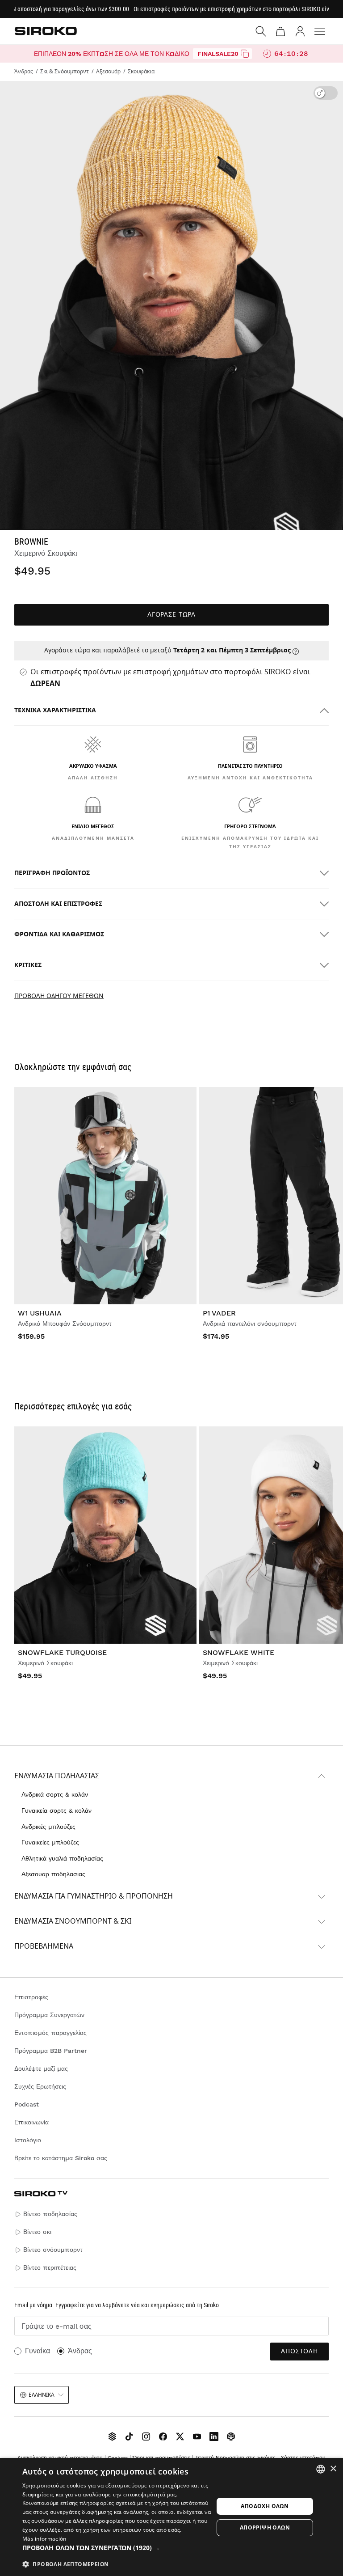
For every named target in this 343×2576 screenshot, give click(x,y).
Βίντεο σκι (37, 2232)
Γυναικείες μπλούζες (50, 1842)
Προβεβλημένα (44, 1946)
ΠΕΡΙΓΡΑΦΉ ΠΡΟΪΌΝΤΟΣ (52, 873)
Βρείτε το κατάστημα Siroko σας (61, 2158)
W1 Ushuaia (40, 1313)
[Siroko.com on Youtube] (197, 2436)
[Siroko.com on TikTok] (129, 2436)
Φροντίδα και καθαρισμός (59, 934)
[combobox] (321, 2469)
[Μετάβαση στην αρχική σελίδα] (46, 31)
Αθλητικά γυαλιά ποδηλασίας (62, 1858)
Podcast (27, 2104)
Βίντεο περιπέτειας (50, 2267)
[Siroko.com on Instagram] (146, 2436)
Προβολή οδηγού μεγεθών (59, 996)
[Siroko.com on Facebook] (163, 2436)
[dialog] (171, 2517)
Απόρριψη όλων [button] (265, 2527)
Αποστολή (299, 2351)
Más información (44, 2539)
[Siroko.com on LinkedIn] (214, 2436)
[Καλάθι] (280, 31)
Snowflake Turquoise (62, 1652)
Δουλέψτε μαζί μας (41, 2068)
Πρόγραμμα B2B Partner (51, 2051)
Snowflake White (238, 1652)
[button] (118, 2548)
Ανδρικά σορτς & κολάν (55, 1794)
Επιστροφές (31, 1997)
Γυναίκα (38, 2351)
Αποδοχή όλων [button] (265, 2506)
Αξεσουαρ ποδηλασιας (53, 1874)
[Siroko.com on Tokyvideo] (231, 2436)
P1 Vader (219, 1313)
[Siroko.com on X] (180, 2436)
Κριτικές (28, 965)
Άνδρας (80, 2351)
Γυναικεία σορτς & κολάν (56, 1810)
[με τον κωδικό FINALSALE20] (245, 54)
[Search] (261, 31)
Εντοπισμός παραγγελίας (50, 2033)
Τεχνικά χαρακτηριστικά (55, 710)
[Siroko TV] (112, 2436)
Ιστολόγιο (28, 2140)
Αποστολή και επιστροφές (58, 904)
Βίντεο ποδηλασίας (50, 2214)
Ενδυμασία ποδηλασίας (57, 1776)
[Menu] (320, 31)
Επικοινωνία (31, 2122)
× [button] (333, 2469)
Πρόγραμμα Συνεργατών (49, 2015)
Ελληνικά (42, 2395)
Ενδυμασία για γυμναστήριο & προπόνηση (94, 1896)
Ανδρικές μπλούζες (48, 1827)
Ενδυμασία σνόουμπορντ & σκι (73, 1921)
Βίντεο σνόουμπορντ (53, 2250)
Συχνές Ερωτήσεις (40, 2086)
